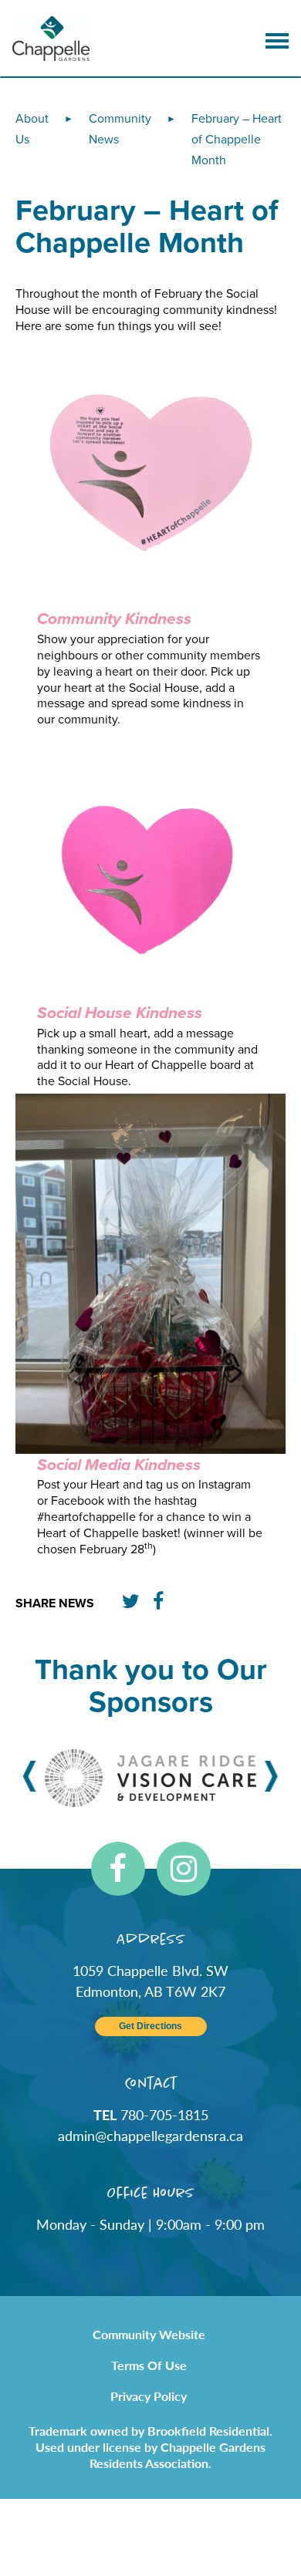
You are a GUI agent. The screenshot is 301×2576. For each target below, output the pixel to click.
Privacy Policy (149, 2396)
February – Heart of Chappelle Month (237, 140)
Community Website (149, 2334)
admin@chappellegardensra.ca (150, 2135)
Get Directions (150, 2026)
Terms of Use (149, 2365)
